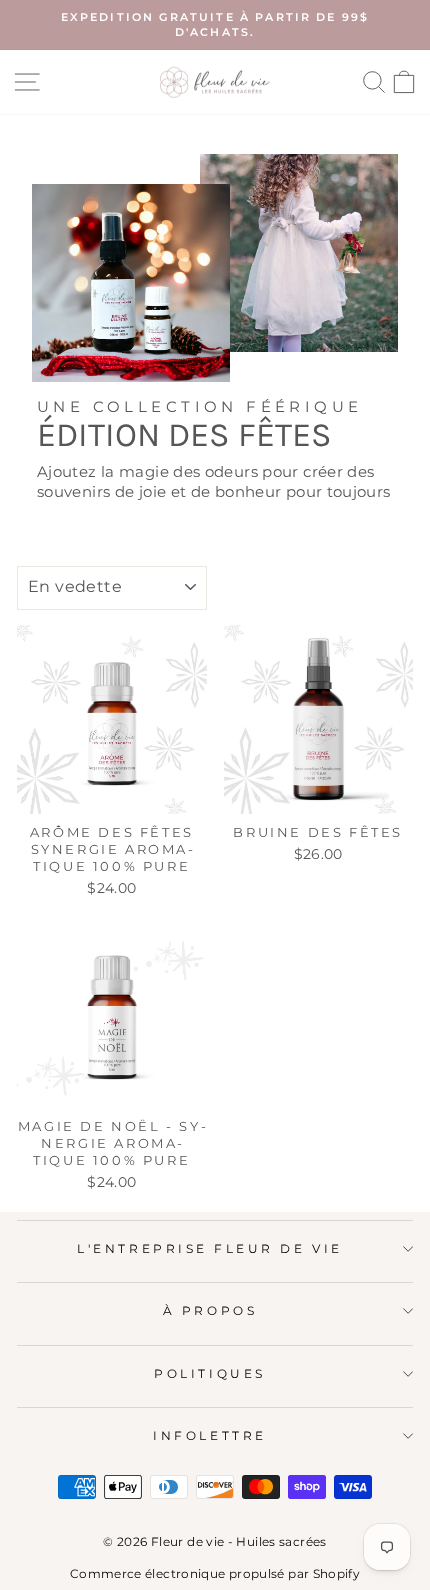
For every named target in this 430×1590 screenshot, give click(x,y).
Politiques (209, 1374)
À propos (210, 1311)
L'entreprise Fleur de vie (209, 1249)
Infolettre (209, 1436)
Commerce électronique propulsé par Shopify (215, 1573)
